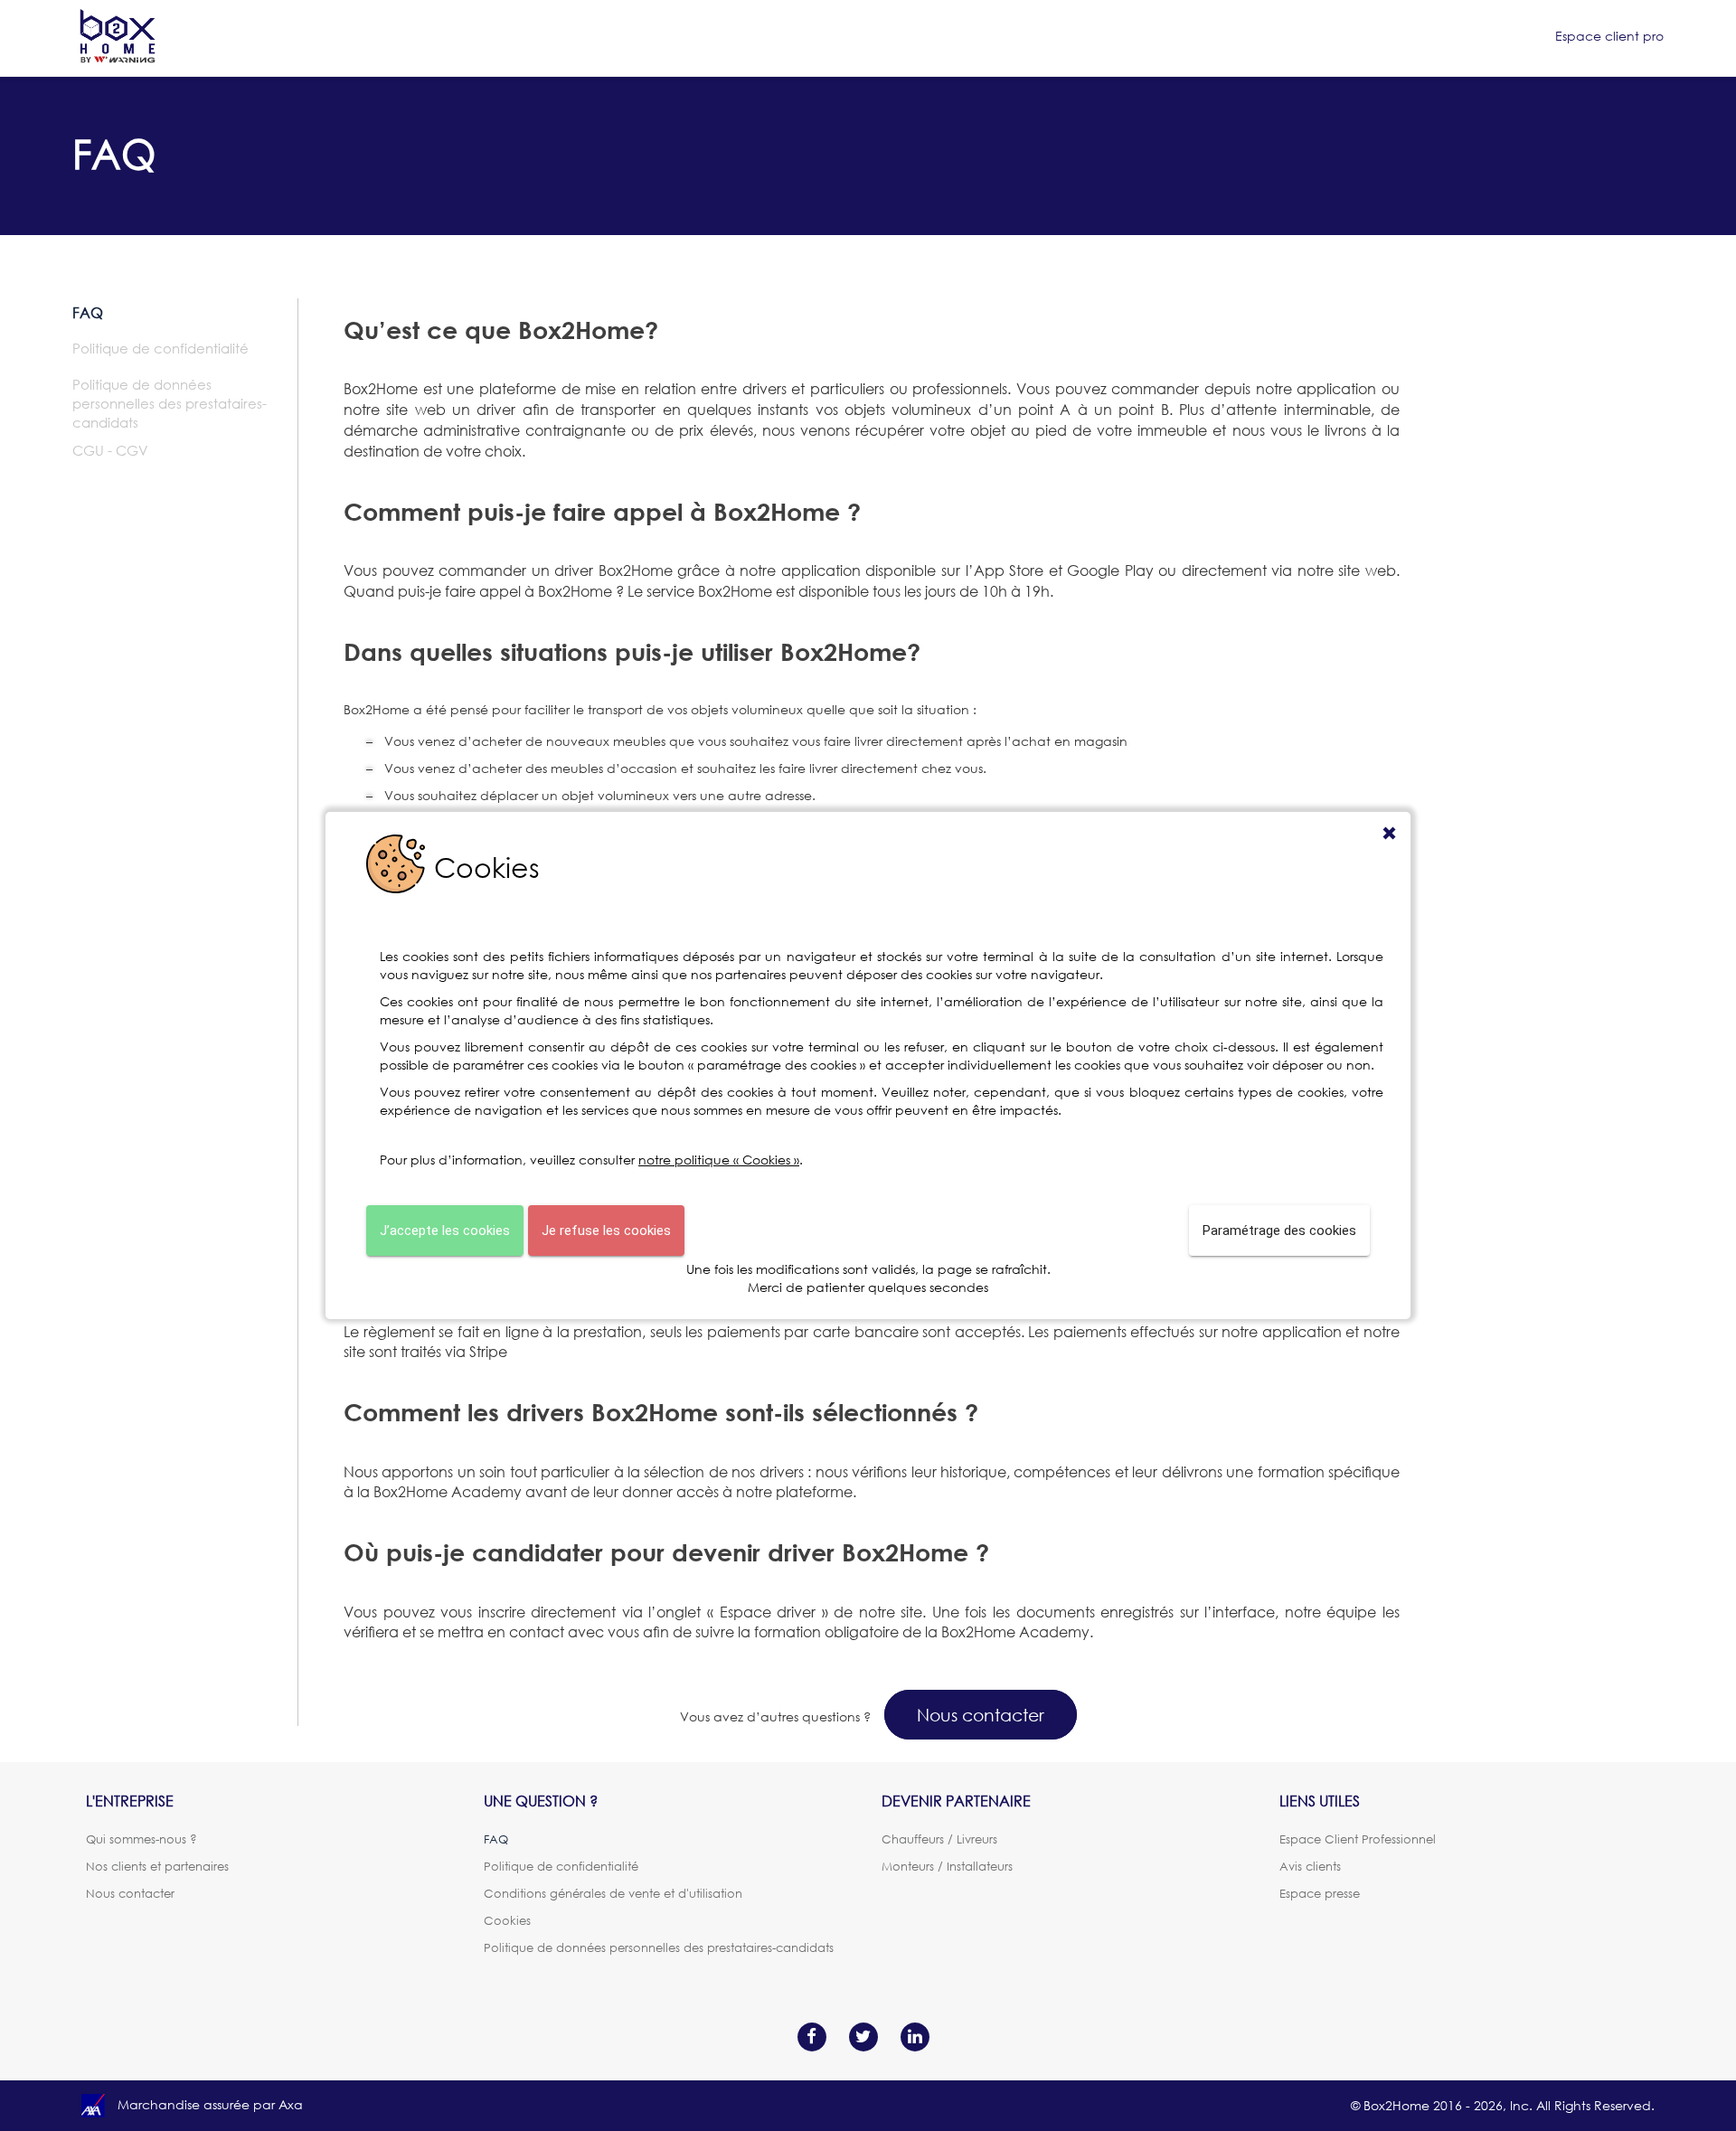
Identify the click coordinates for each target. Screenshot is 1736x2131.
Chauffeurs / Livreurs (939, 1839)
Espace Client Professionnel (1358, 1839)
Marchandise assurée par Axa (208, 2104)
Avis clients (1310, 1866)
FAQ (88, 313)
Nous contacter (981, 1715)
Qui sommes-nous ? (142, 1839)
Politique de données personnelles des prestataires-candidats (170, 403)
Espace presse (1320, 1893)
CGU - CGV (110, 450)
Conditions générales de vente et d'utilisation (613, 1893)
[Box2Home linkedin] (915, 2035)
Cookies (507, 1920)
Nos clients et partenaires (157, 1866)
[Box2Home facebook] (811, 2035)
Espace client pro (1609, 36)
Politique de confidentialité (160, 348)
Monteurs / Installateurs (947, 1866)
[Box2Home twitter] (863, 2035)
